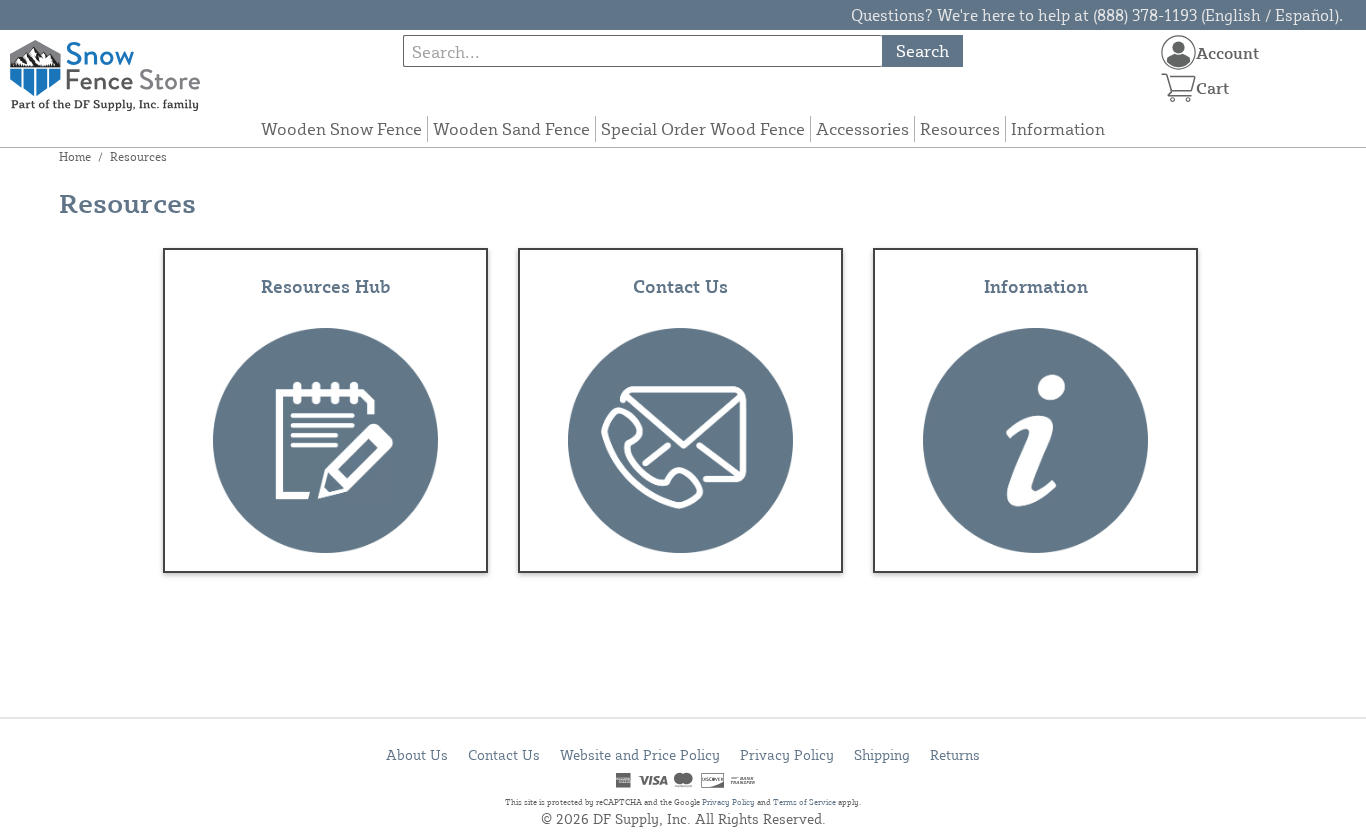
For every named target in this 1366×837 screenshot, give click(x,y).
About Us (417, 754)
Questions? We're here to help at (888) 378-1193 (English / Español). (1097, 15)
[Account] (1178, 52)
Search (922, 50)
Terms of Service (804, 802)
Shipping (882, 754)
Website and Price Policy (640, 754)
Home (75, 156)
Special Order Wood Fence (703, 128)
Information (1058, 128)
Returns (955, 754)
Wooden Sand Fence (511, 128)
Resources (960, 128)
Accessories (862, 128)
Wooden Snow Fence (341, 128)
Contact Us (504, 754)
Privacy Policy (787, 754)
